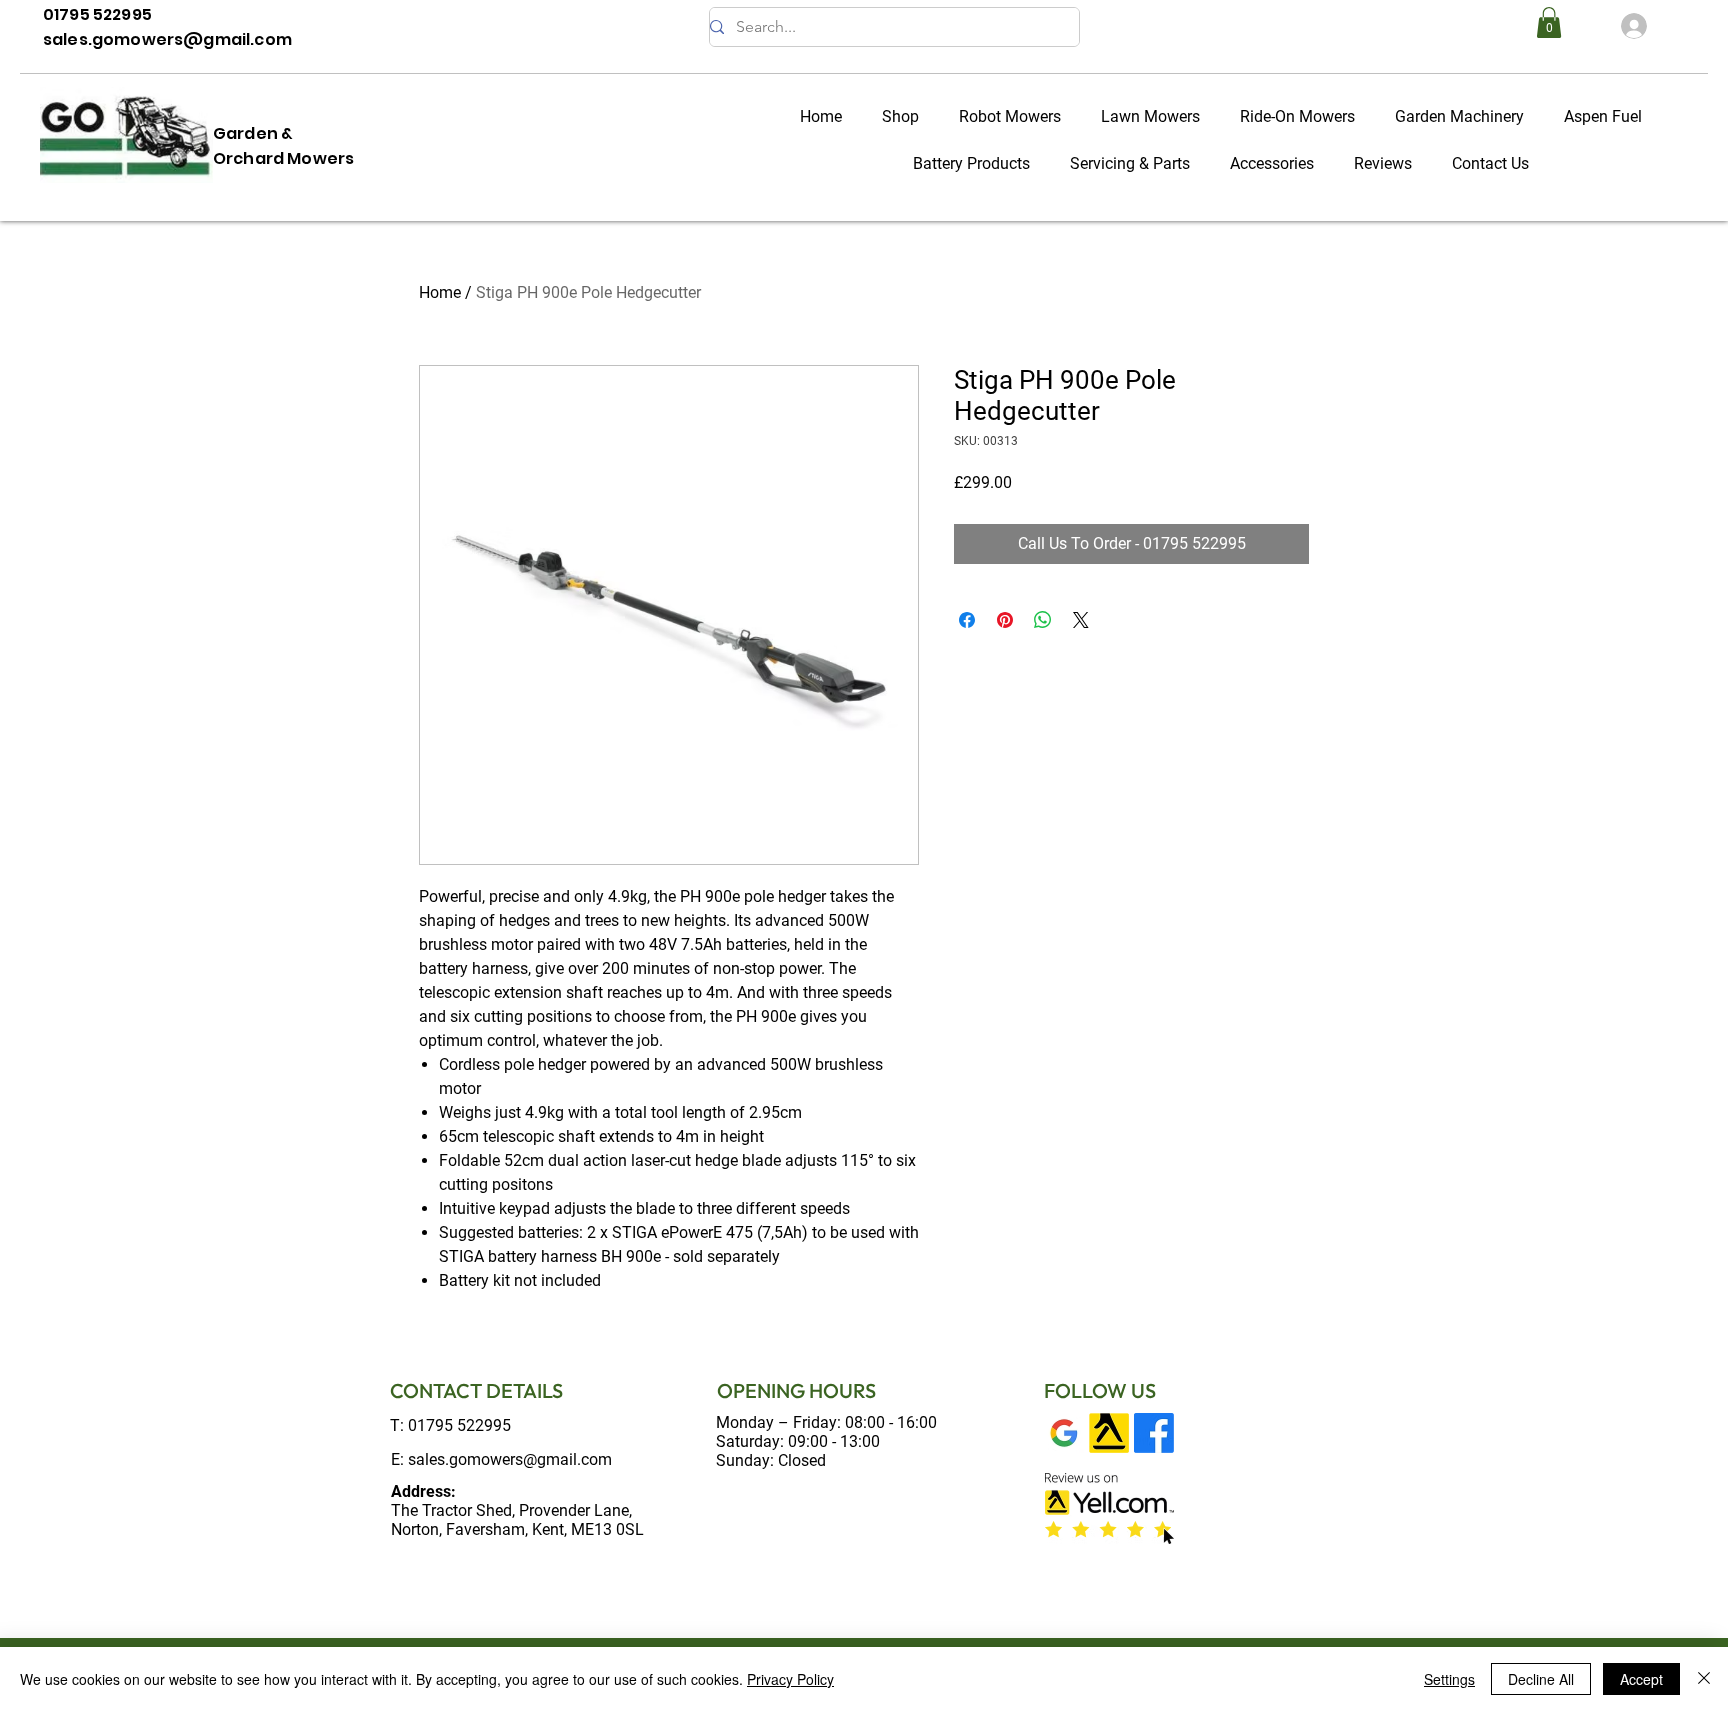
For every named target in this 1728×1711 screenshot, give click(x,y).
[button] (1549, 22)
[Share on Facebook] (967, 620)
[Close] (1704, 1679)
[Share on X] (1081, 620)
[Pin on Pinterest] (1005, 620)
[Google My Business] (1064, 1433)
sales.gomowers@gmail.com (510, 1459)
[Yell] (1109, 1433)
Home (440, 292)
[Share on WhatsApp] (1043, 620)
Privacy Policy (790, 1679)
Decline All (1541, 1679)
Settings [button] (1449, 1679)
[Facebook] (1154, 1433)
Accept (1641, 1679)
